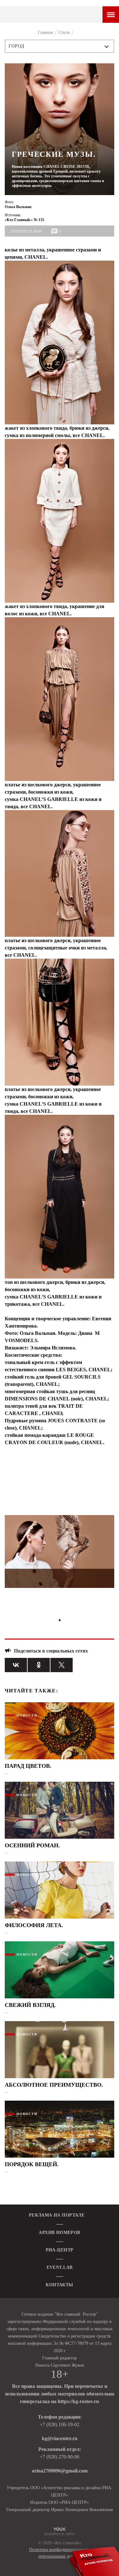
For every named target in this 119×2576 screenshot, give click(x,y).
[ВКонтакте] (16, 1665)
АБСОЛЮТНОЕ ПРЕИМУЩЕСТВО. (54, 2085)
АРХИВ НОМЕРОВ (59, 2233)
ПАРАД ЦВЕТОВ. (28, 1766)
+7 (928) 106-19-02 (60, 2424)
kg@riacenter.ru (60, 2438)
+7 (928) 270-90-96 (60, 2457)
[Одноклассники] (39, 1665)
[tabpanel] (60, 1554)
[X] (62, 1665)
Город (17, 46)
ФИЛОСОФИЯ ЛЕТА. (34, 1925)
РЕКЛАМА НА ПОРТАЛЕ (57, 2215)
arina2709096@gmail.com (60, 2471)
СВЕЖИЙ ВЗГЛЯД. (30, 2005)
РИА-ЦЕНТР (60, 2250)
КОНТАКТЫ (59, 2285)
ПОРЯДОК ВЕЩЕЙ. (32, 2164)
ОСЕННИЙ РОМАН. (32, 1845)
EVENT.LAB (60, 2267)
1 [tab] (60, 1620)
